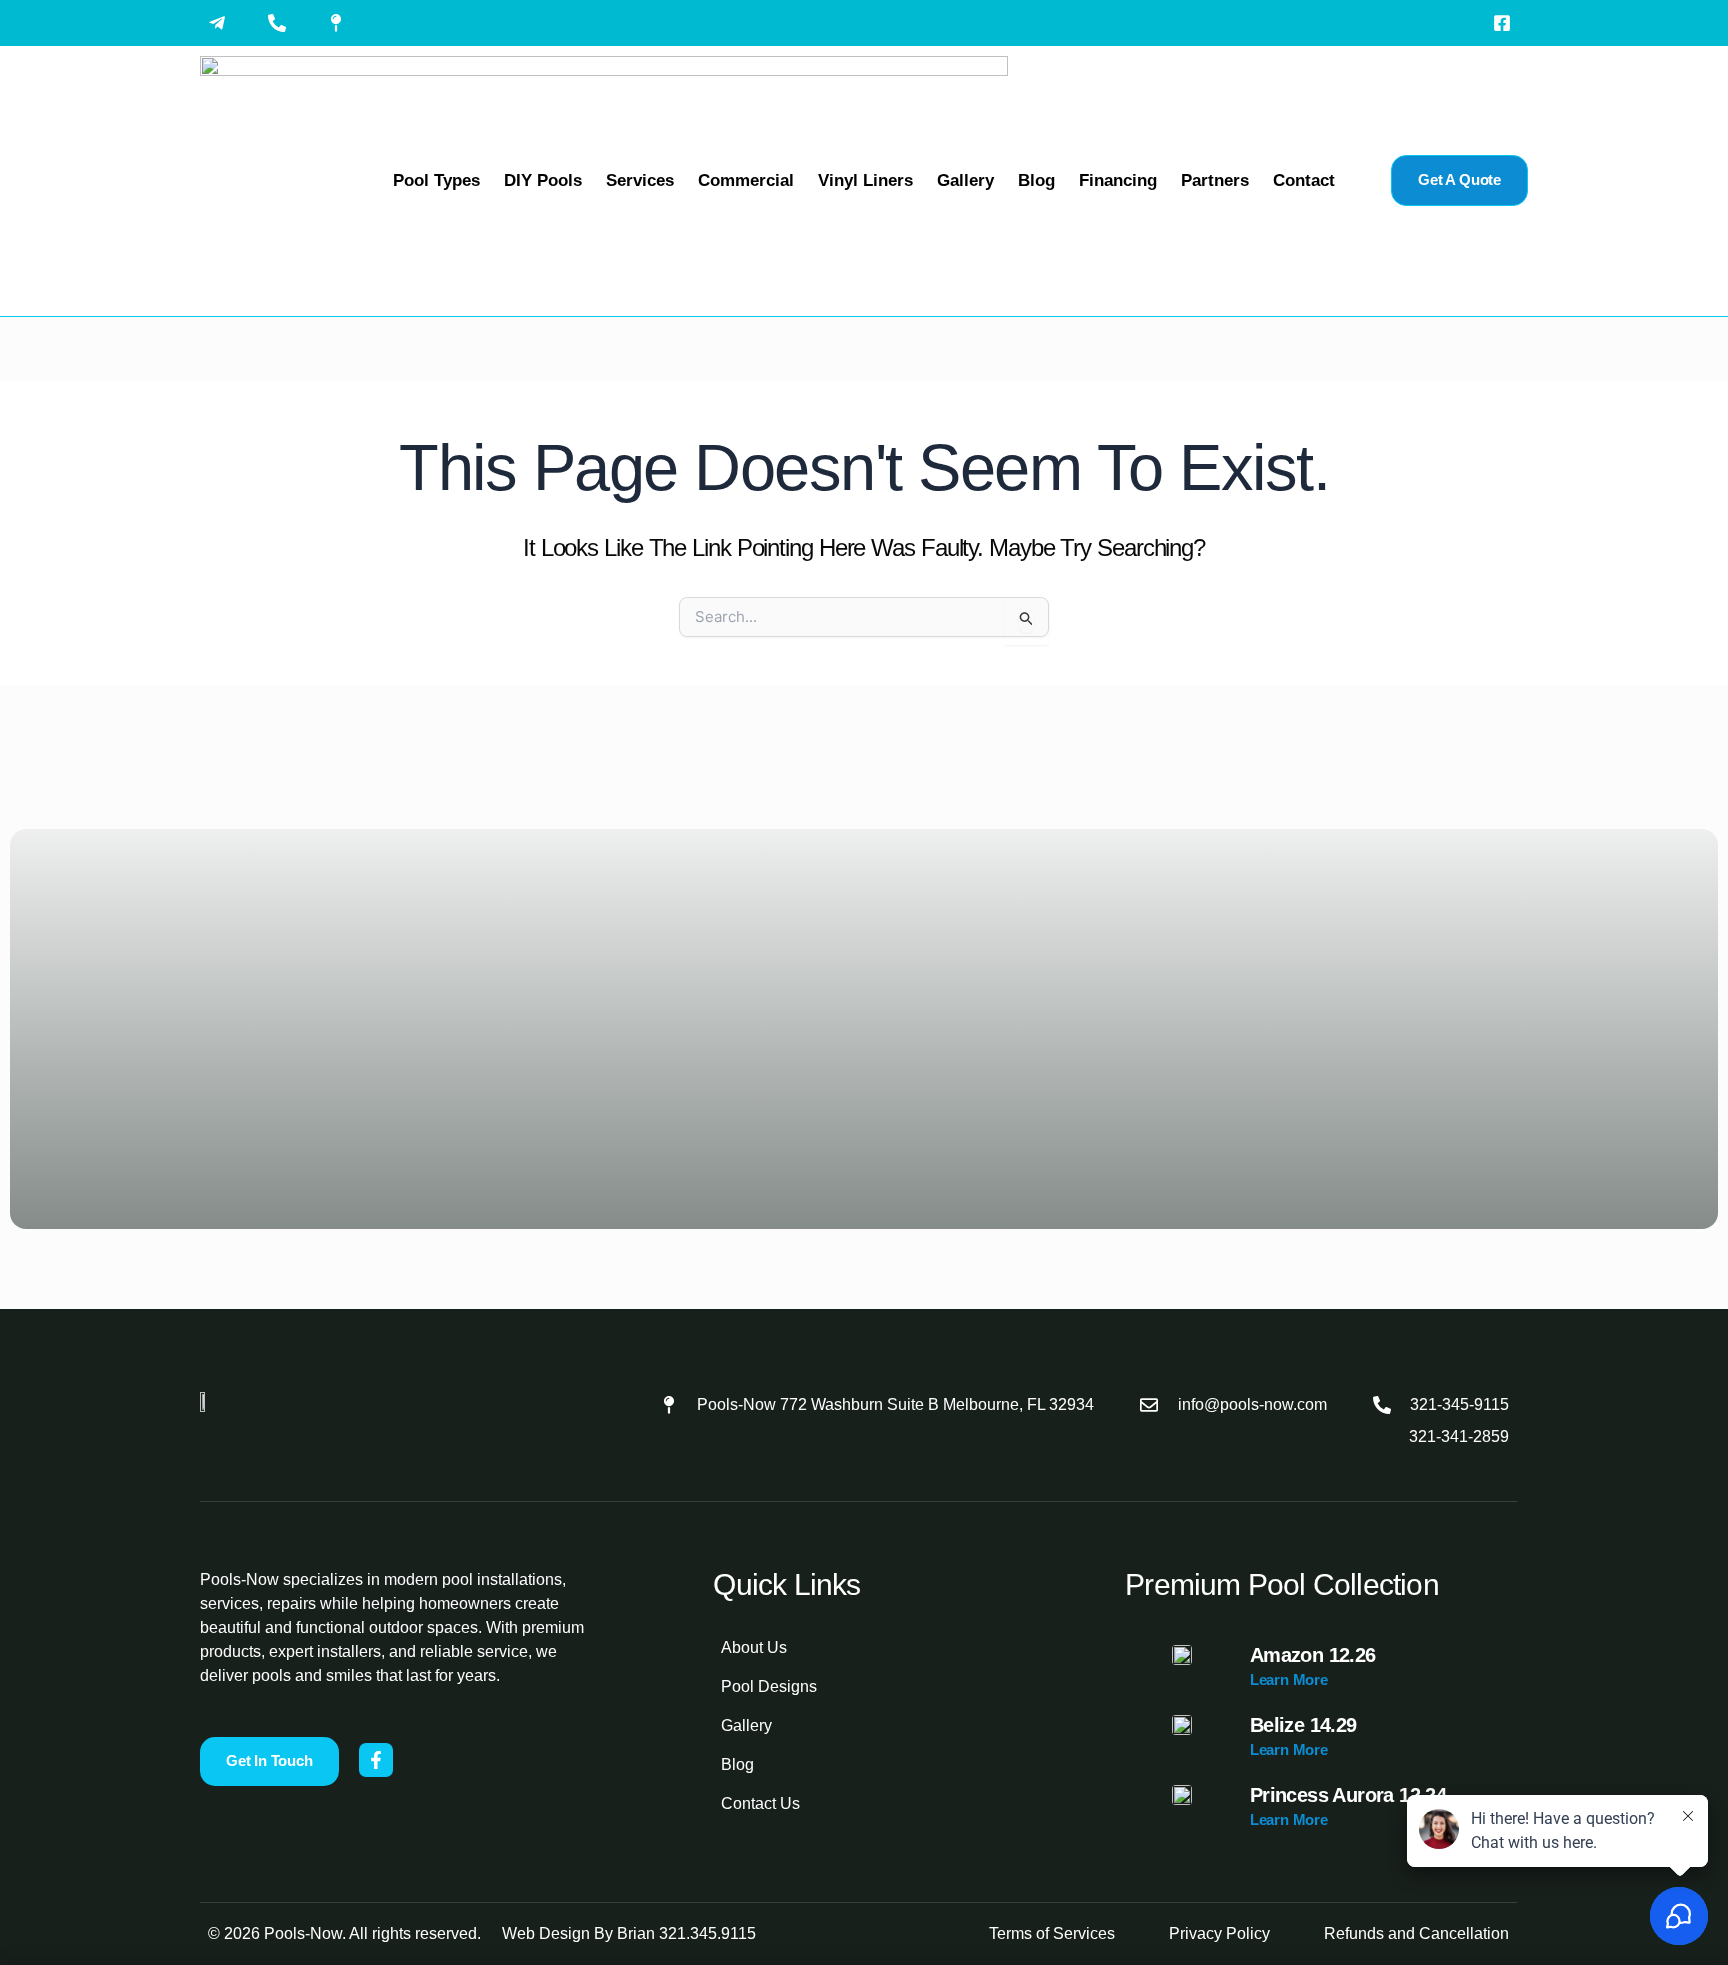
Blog (1036, 180)
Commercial (746, 180)
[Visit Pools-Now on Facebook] (1507, 23)
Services (640, 180)
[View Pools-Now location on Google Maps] (341, 23)
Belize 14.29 (1303, 1725)
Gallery (965, 180)
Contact (1304, 180)
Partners (1215, 180)
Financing (1118, 180)
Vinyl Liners (865, 180)
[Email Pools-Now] (222, 23)
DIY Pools (543, 180)
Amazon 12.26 (1313, 1655)
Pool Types (436, 180)
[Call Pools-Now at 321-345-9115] (282, 23)
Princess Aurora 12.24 (1348, 1795)
